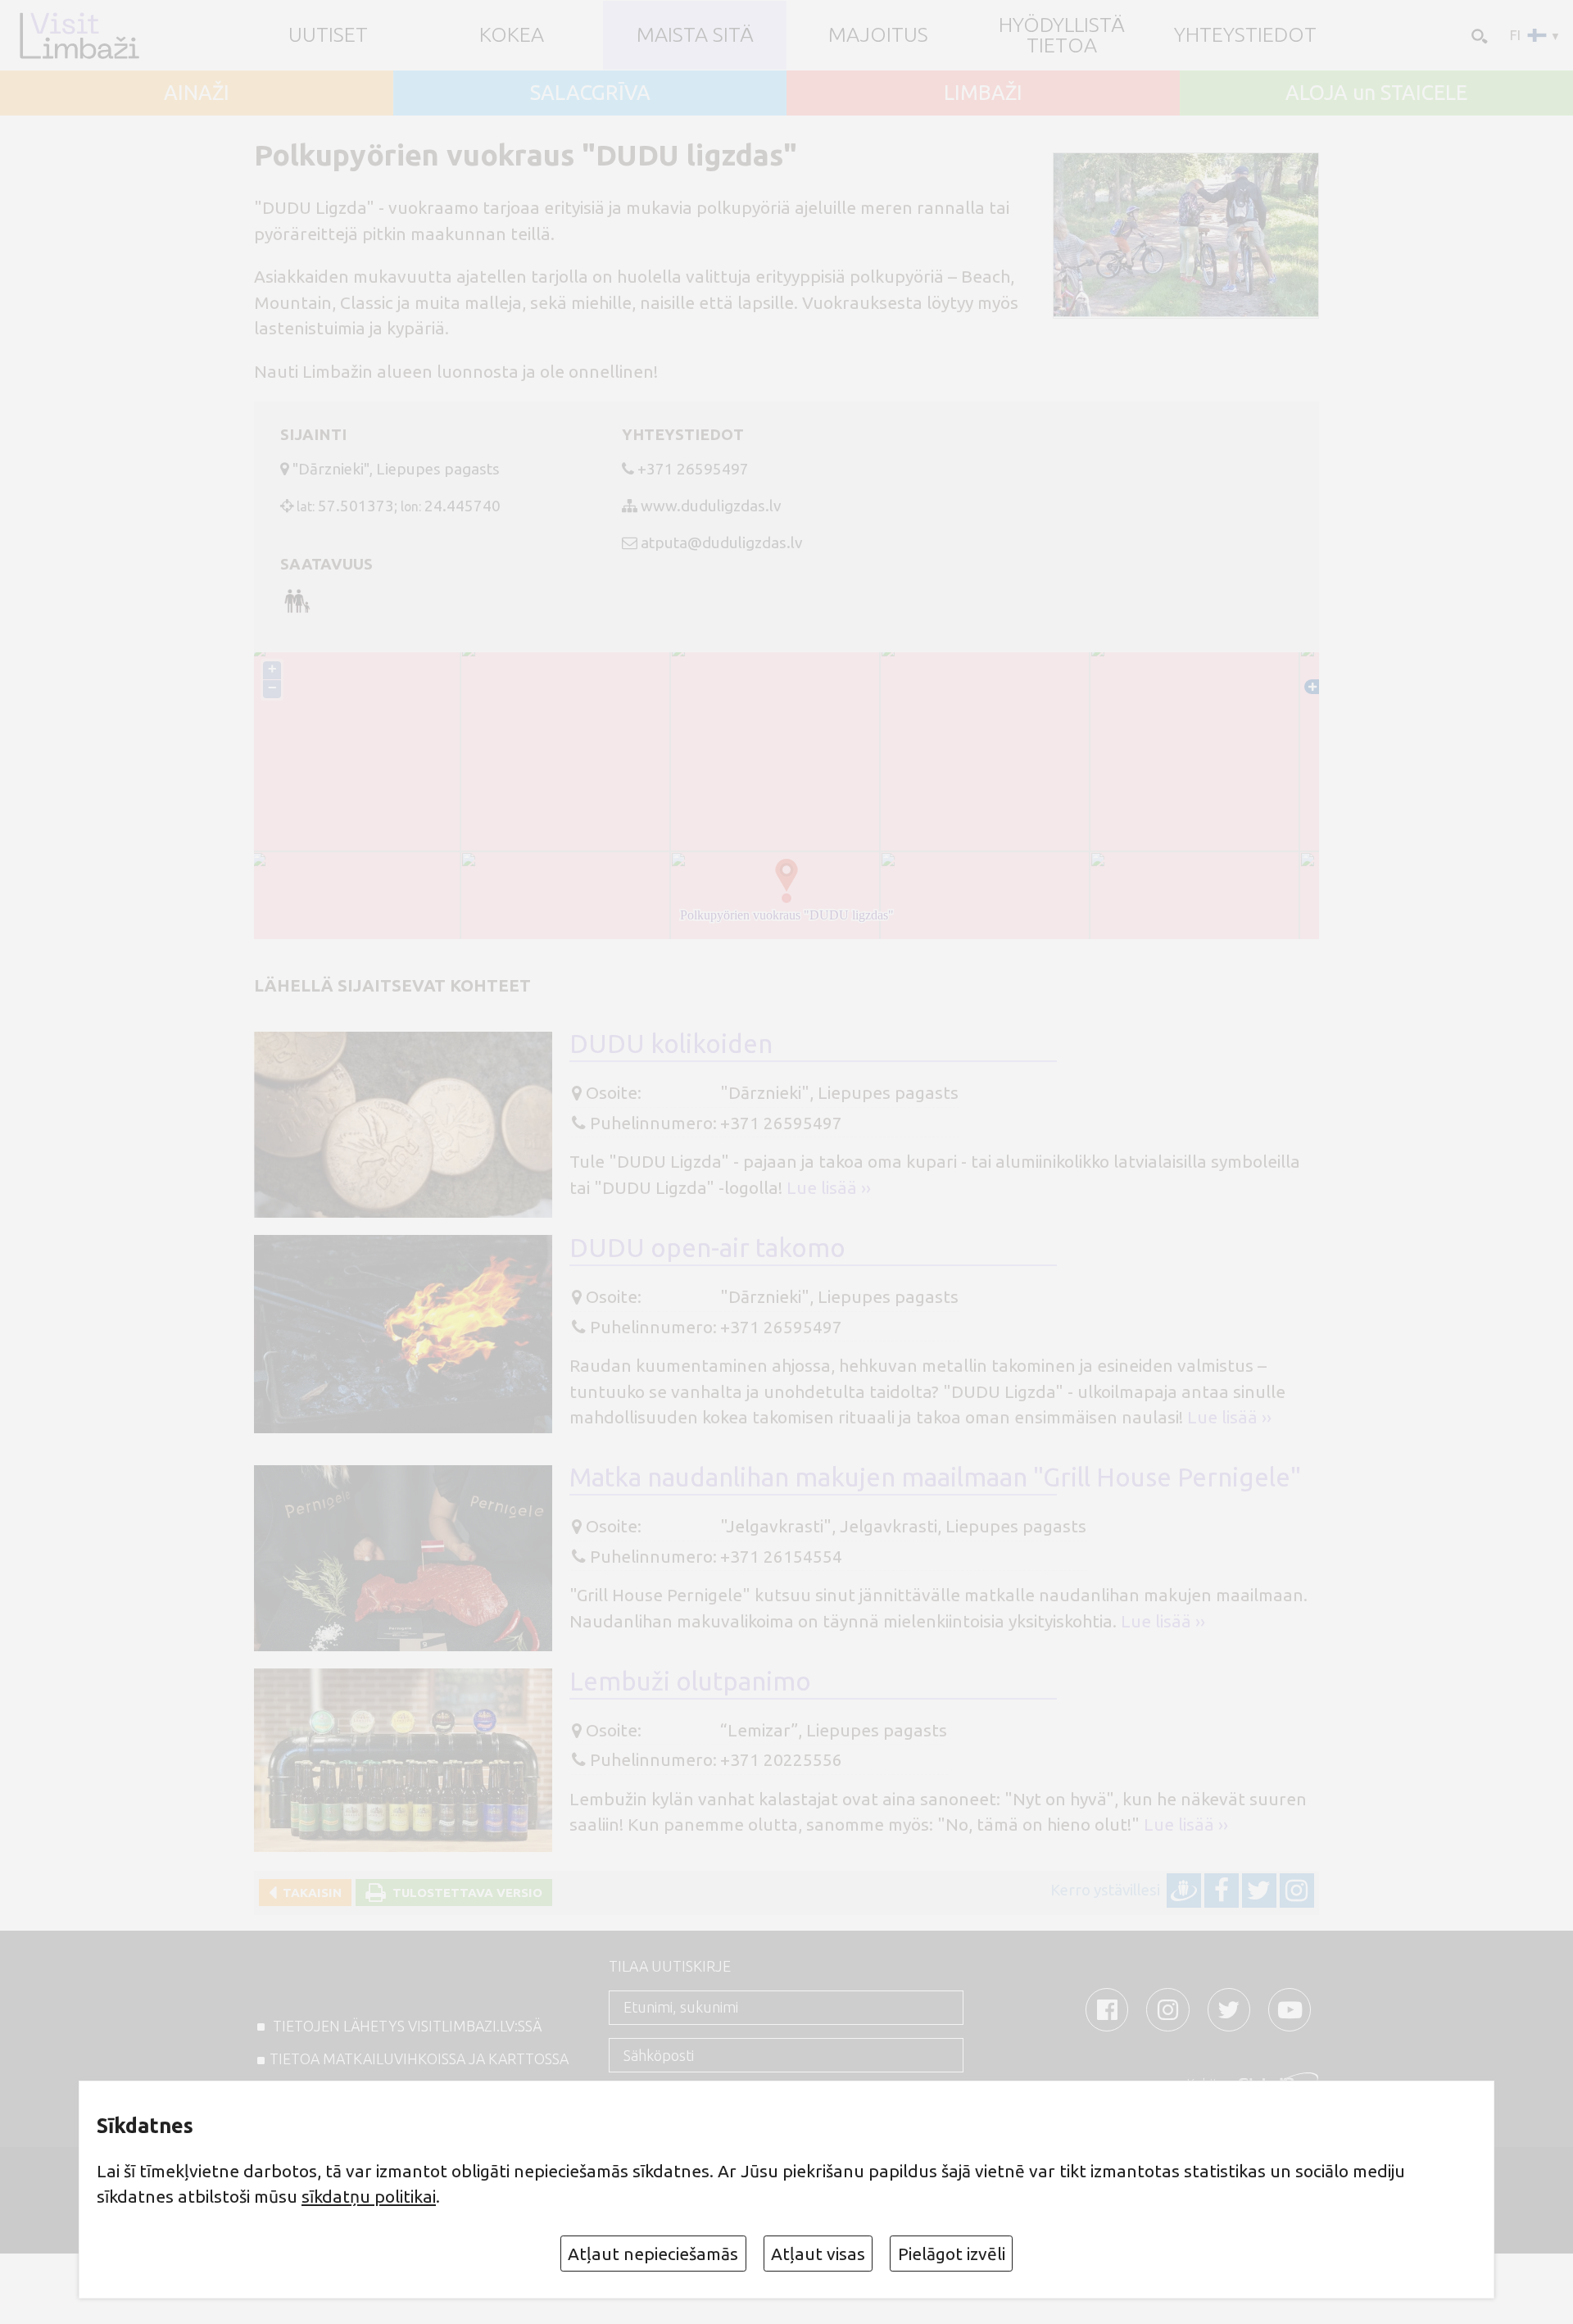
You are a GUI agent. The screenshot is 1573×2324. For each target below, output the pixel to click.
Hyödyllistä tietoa (1062, 35)
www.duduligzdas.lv (711, 506)
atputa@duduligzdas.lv (721, 542)
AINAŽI (197, 93)
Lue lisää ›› (829, 1187)
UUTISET (328, 35)
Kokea (512, 35)
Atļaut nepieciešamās (653, 2254)
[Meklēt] (1478, 35)
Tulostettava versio (464, 1893)
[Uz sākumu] (79, 35)
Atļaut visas (818, 2254)
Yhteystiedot (1245, 35)
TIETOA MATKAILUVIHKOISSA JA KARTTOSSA (419, 2058)
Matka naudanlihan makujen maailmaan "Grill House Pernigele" (935, 1477)
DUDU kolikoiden (671, 1044)
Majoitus (878, 35)
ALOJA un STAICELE (1376, 93)
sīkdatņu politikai (369, 2196)
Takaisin (309, 1893)
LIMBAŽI (983, 93)
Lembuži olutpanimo (690, 1681)
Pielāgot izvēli (952, 2254)
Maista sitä (695, 35)
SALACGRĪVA (590, 93)
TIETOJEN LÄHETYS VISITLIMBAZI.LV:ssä (406, 2026)
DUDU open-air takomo (707, 1248)
